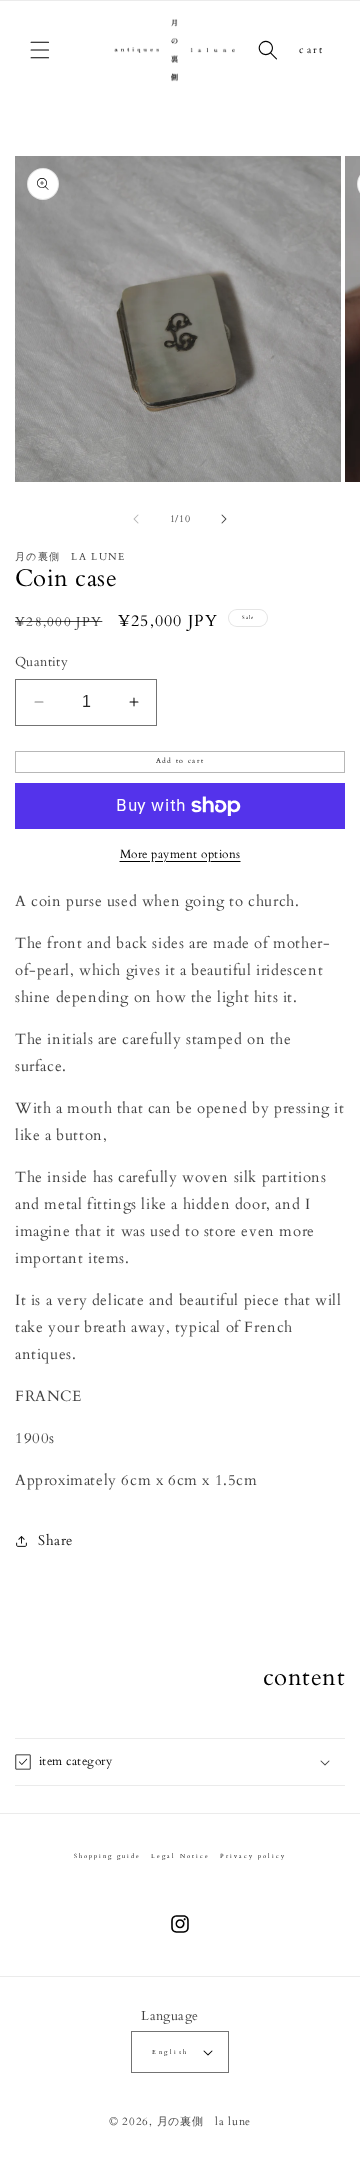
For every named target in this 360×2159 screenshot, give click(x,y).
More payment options (180, 854)
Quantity (41, 662)
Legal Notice (180, 1856)
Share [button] (55, 1540)
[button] (40, 50)
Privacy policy (253, 1856)
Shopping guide (107, 1856)
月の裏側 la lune (204, 2121)
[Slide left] (136, 519)
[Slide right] (224, 519)
